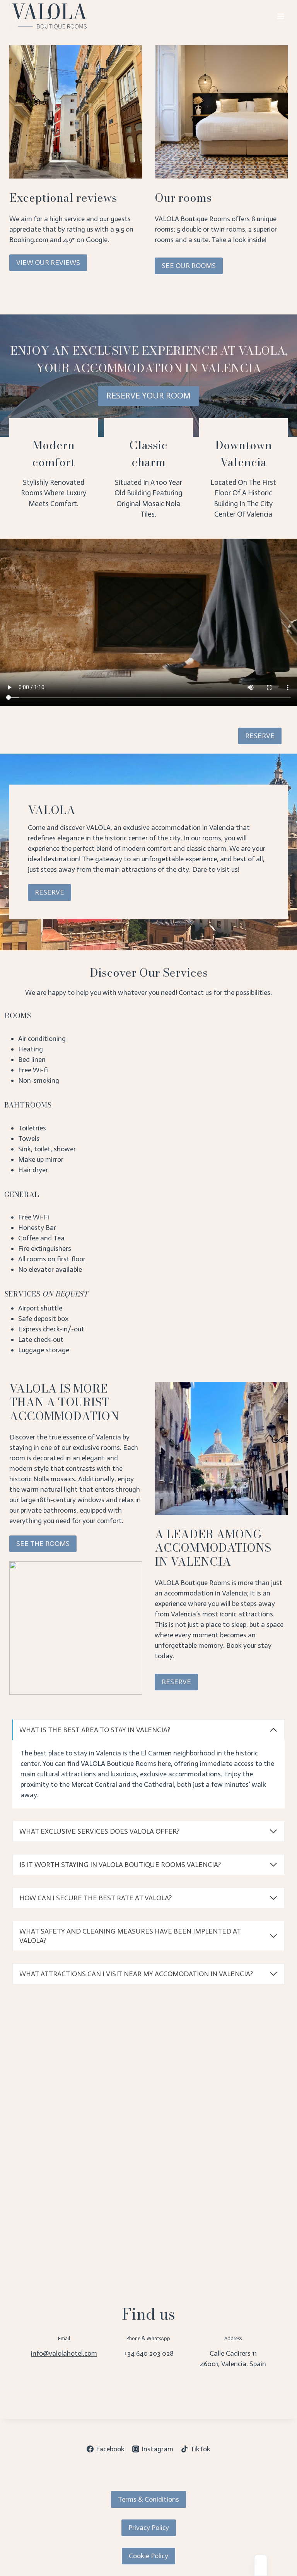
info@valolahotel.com (64, 2353)
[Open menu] (281, 16)
